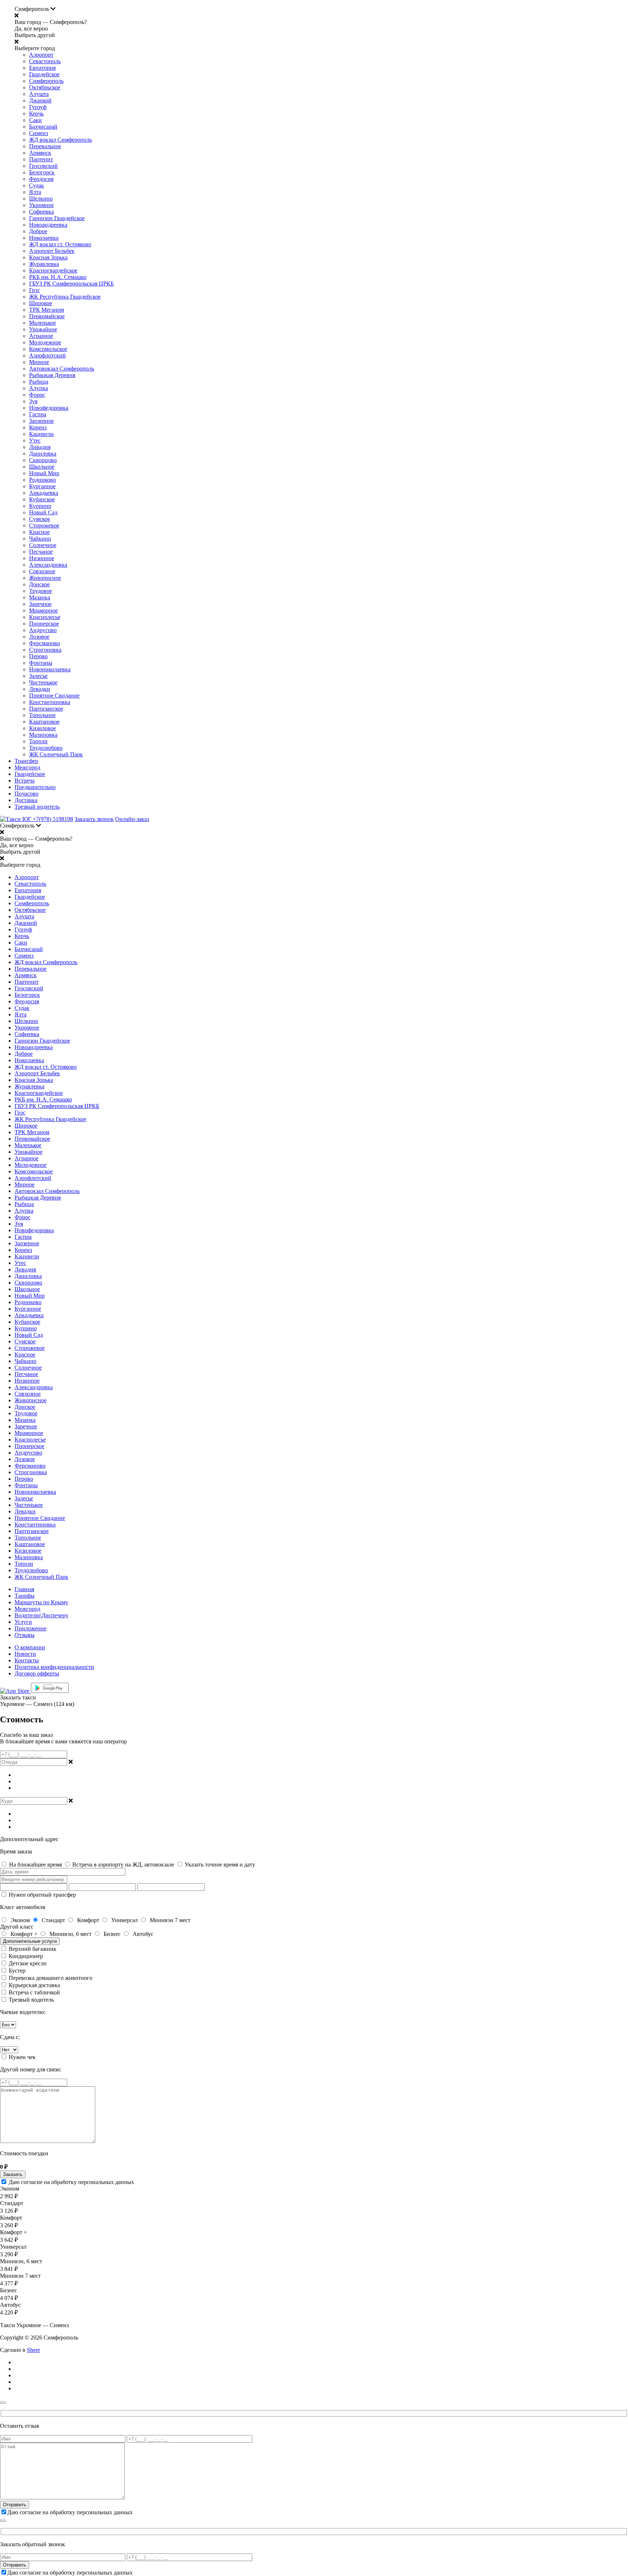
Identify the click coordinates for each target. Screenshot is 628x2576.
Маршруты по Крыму (41, 1602)
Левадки (40, 689)
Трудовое (41, 591)
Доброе (38, 231)
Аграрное (41, 336)
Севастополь (45, 61)
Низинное (42, 558)
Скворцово (43, 460)
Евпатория (42, 68)
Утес (35, 440)
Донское (39, 584)
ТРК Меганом (47, 310)
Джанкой (40, 100)
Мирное (39, 362)
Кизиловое (43, 728)
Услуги (23, 1622)
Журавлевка (44, 264)
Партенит (41, 159)
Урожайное (43, 329)
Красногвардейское (53, 270)
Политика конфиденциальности (54, 1667)
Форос (37, 395)
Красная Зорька (48, 257)
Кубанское (42, 499)
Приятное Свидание (54, 695)
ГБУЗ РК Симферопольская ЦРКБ (71, 284)
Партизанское (46, 709)
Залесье (38, 676)
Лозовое (39, 637)
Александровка (48, 565)
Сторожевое (44, 525)
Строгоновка (45, 650)
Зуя (33, 401)
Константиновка (50, 702)
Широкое (41, 303)
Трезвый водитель (37, 807)
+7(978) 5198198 (53, 819)
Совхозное (42, 571)
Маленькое (43, 323)
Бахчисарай (43, 127)
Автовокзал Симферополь (62, 369)
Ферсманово (45, 643)
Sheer (33, 2350)
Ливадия (40, 447)
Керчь (36, 114)
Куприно (40, 506)
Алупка (39, 388)
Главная (24, 1589)
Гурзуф (38, 107)
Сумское (40, 519)
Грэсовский (43, 166)
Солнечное (43, 545)
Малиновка (43, 735)
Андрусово (43, 630)
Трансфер (26, 761)
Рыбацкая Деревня (52, 375)
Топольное (42, 715)
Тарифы (25, 1596)
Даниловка (43, 454)
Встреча (25, 781)
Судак (37, 185)
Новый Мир (44, 473)
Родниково (43, 480)
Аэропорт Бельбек (52, 251)
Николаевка (44, 238)
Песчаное (41, 552)
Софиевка (41, 212)
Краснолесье (45, 617)
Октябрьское (45, 87)
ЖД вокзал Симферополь (61, 140)
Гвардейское (44, 74)
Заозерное (41, 421)
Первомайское (47, 316)
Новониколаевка (50, 669)
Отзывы (25, 1635)
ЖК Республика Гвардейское (65, 297)
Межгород (27, 767)
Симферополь (46, 81)
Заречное (40, 604)
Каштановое (44, 722)
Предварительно (35, 787)
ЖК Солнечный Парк (56, 754)
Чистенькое (43, 682)
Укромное (41, 205)
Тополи (38, 741)
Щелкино (41, 199)
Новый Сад (43, 512)
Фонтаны (41, 663)
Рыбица (39, 382)
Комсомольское (48, 349)
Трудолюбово (46, 748)
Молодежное (45, 342)
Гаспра (38, 414)
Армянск (40, 153)
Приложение (31, 1628)
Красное (39, 532)
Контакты (27, 1660)
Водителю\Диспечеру (41, 1615)
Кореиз (38, 427)
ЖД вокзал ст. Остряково (60, 244)
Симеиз (39, 133)
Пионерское (44, 624)
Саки (35, 120)
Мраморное (43, 610)
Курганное (42, 486)
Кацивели (41, 434)
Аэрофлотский (47, 355)
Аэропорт (41, 55)
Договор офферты (37, 1673)
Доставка (26, 800)
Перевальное (45, 146)
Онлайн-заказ (132, 819)
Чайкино (40, 539)
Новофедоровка (49, 408)
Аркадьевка (44, 493)
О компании (30, 1647)
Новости (25, 1654)
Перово (38, 656)
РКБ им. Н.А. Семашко (58, 277)
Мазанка (40, 597)
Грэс (35, 290)
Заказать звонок (94, 819)
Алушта (39, 94)
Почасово (27, 794)
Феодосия (41, 179)
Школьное (42, 467)
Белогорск (42, 172)
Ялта (35, 192)
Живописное (45, 578)
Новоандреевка (48, 225)
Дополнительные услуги (30, 1941)
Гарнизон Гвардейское (57, 218)
